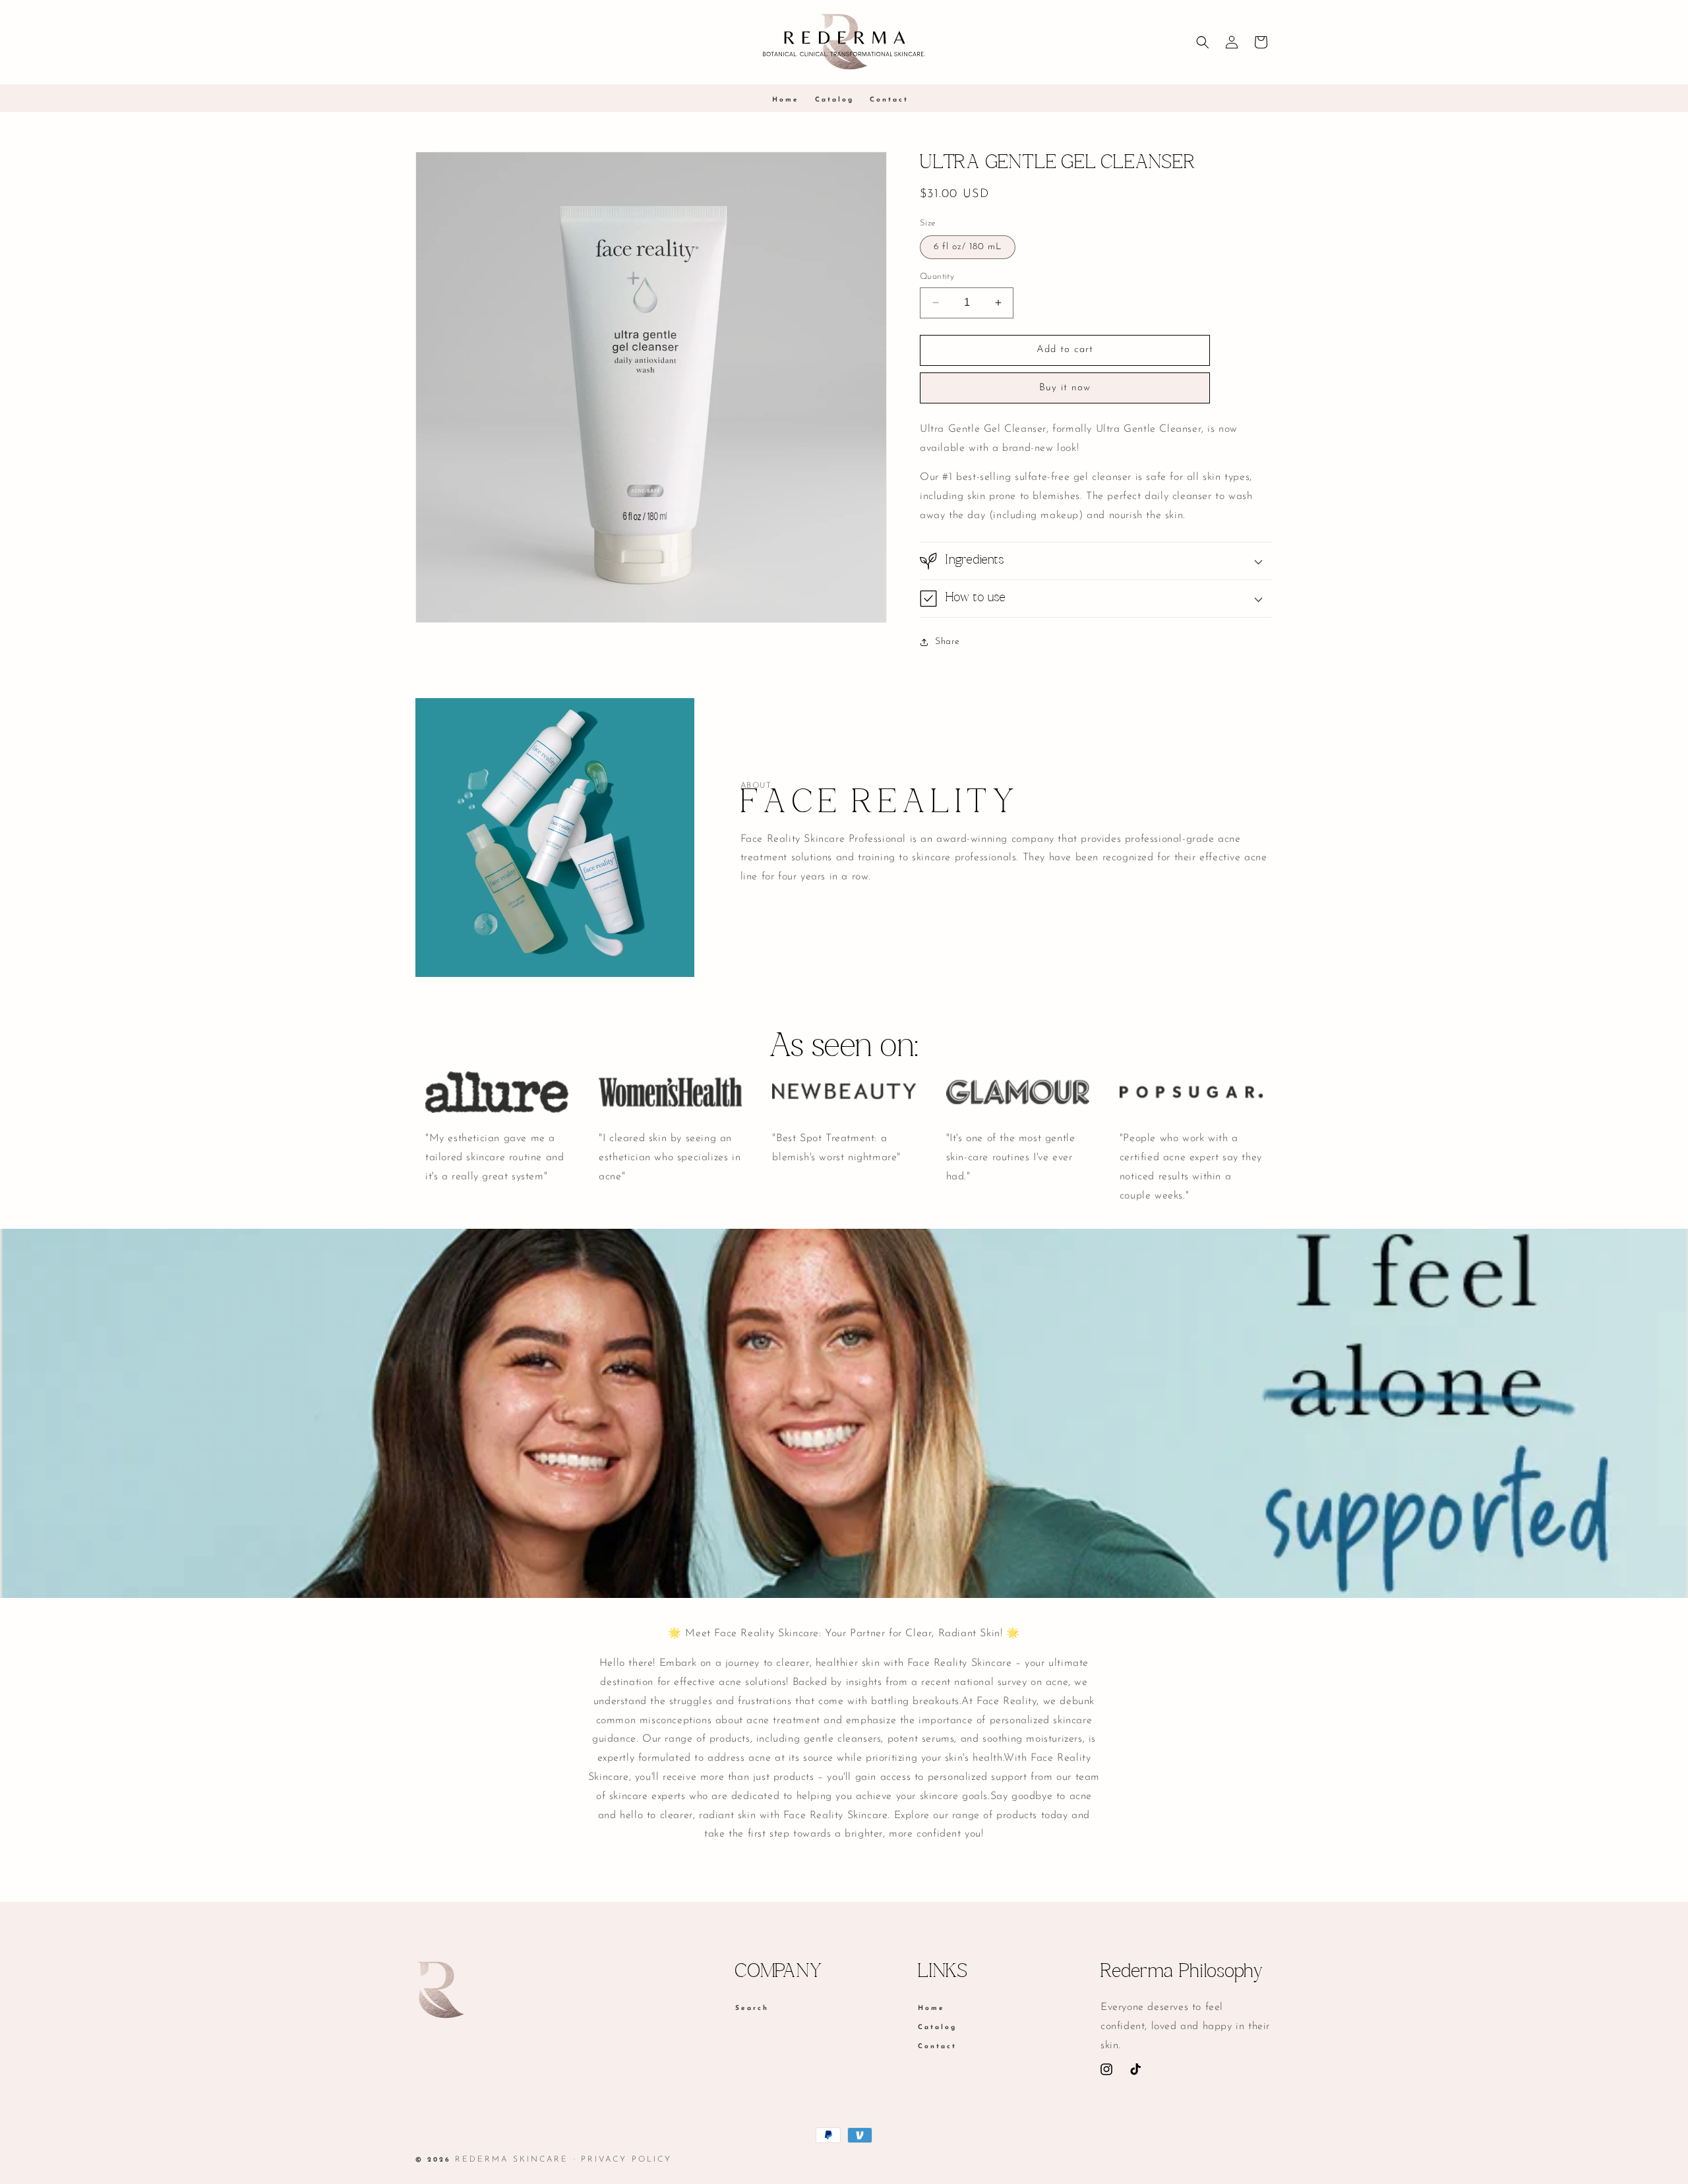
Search (752, 2009)
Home (931, 2009)
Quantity (937, 277)
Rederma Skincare (512, 2160)
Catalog (937, 2027)
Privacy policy (626, 2160)
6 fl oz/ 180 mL (968, 247)
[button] (1203, 42)
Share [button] (948, 642)
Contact (937, 2047)
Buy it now (1065, 388)
